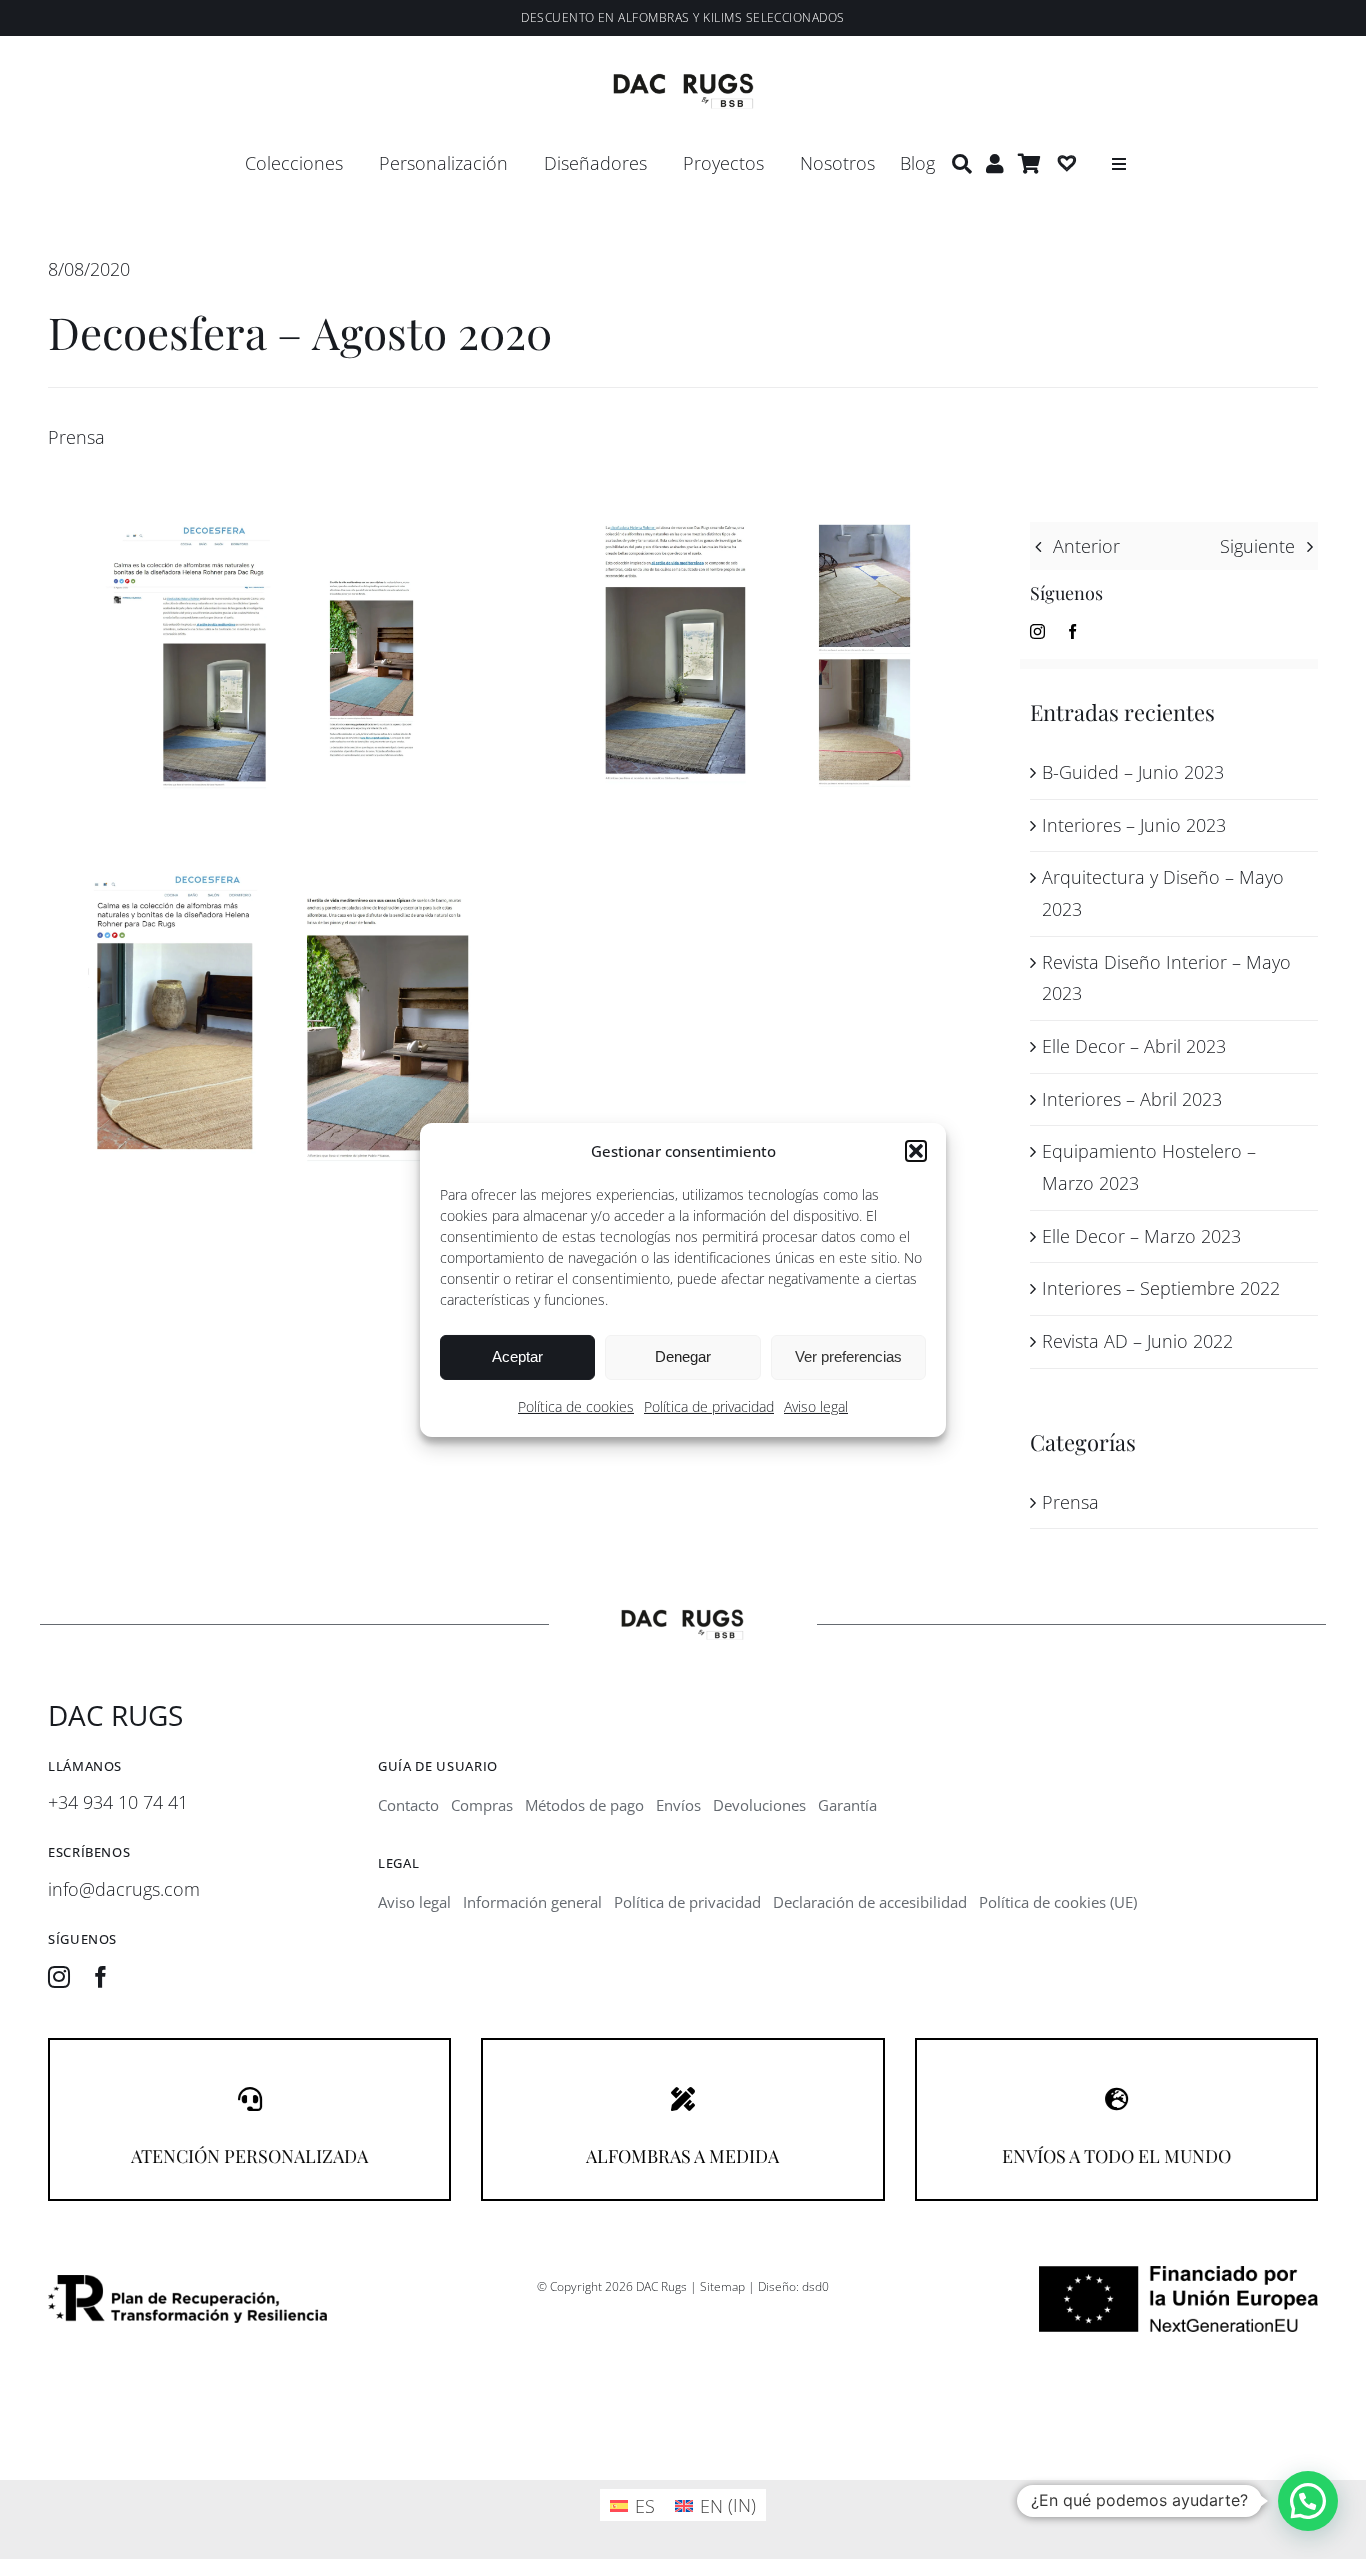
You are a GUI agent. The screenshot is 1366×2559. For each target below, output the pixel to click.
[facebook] (1072, 631)
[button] (916, 1151)
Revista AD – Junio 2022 (1137, 1341)
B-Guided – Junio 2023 (1133, 772)
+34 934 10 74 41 (118, 1802)
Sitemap (722, 2286)
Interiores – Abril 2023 (1132, 1099)
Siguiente (1257, 546)
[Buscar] (962, 164)
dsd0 (815, 2286)
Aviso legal (816, 1406)
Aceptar (517, 1356)
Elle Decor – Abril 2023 (1134, 1046)
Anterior (1086, 546)
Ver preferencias (848, 1356)
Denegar (683, 1356)
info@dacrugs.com (124, 1889)
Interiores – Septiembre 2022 (1161, 1288)
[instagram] (1037, 631)
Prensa (76, 437)
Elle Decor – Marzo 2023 (1141, 1236)
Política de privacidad (709, 1406)
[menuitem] (632, 2504)
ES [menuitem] (645, 2506)
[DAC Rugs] (683, 82)
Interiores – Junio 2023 (1134, 825)
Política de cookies (576, 1406)
